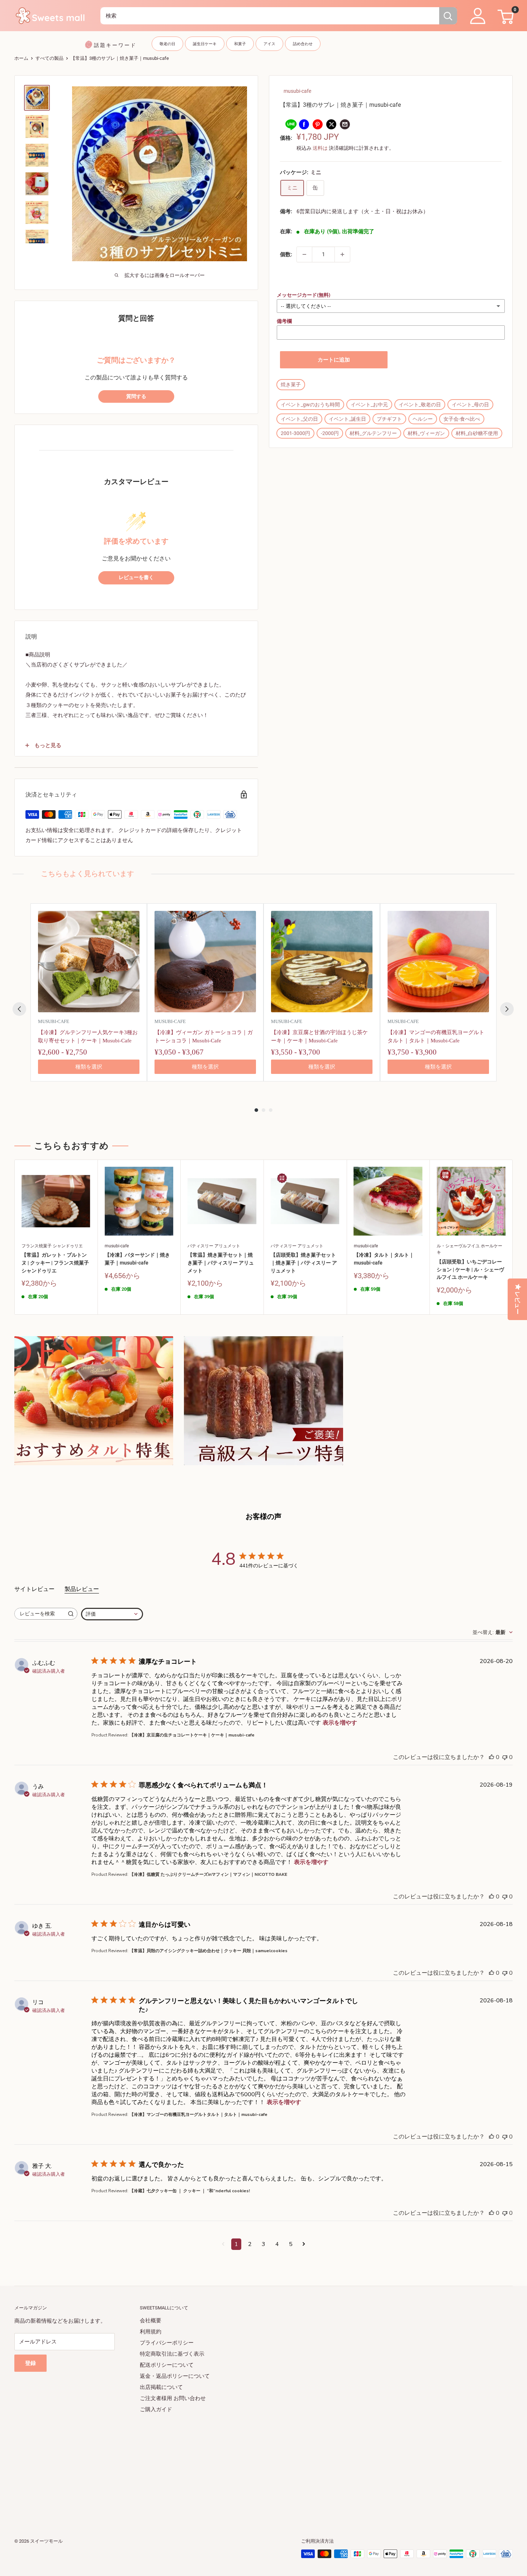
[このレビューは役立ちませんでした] (505, 1757)
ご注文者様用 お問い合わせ (173, 2398)
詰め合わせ (303, 44)
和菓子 (240, 44)
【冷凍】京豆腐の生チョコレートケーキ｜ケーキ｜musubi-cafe (192, 1735)
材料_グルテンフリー (373, 433)
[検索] (448, 16)
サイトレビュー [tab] (34, 1589)
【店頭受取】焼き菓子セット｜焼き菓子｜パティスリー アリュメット (304, 1263)
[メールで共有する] (345, 124)
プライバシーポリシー (167, 2343)
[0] (505, 16)
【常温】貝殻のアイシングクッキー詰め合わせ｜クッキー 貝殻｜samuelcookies (208, 1951)
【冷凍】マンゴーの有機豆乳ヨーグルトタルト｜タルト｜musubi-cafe (198, 2114)
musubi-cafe (297, 91)
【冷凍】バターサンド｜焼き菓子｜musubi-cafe (137, 1259)
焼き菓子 (291, 384)
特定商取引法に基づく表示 (172, 2354)
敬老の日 (167, 44)
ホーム (21, 58)
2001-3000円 (295, 433)
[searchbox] (39, 1614)
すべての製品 (49, 58)
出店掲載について (161, 2387)
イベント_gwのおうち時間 (310, 405)
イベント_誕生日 (347, 419)
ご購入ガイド (156, 2409)
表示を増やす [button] (340, 1723)
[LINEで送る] (290, 124)
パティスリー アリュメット (214, 1246)
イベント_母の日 (470, 405)
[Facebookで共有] (304, 124)
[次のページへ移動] (304, 2244)
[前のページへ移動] (223, 2244)
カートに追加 (334, 360)
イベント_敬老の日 (420, 405)
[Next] (507, 1009)
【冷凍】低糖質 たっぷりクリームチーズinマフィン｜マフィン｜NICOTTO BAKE (208, 1874)
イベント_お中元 (369, 405)
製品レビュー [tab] (82, 1589)
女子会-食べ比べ (462, 419)
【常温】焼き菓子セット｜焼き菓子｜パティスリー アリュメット (221, 1263)
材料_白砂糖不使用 (477, 433)
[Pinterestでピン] (318, 124)
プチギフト (389, 419)
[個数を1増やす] (342, 254)
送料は (320, 148)
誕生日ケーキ (205, 44)
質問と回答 (136, 318)
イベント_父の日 (299, 419)
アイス (269, 44)
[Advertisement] (229, 2465)
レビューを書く (136, 577)
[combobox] (270, 16)
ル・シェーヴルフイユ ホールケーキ (469, 1249)
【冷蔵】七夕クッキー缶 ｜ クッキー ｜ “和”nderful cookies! (190, 2191)
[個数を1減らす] (304, 254)
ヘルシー (423, 419)
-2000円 (330, 433)
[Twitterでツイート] (331, 124)
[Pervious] (19, 1009)
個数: (286, 254)
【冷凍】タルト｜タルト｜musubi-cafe (384, 1259)
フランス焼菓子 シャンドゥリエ (52, 1246)
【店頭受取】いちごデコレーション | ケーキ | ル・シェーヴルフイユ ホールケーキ (470, 1269)
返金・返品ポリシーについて (175, 2376)
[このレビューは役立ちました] (492, 1757)
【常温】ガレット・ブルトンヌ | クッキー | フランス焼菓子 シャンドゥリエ (55, 1263)
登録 (30, 2363)
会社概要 (151, 2321)
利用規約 (151, 2332)
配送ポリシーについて (167, 2365)
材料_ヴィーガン (426, 433)
